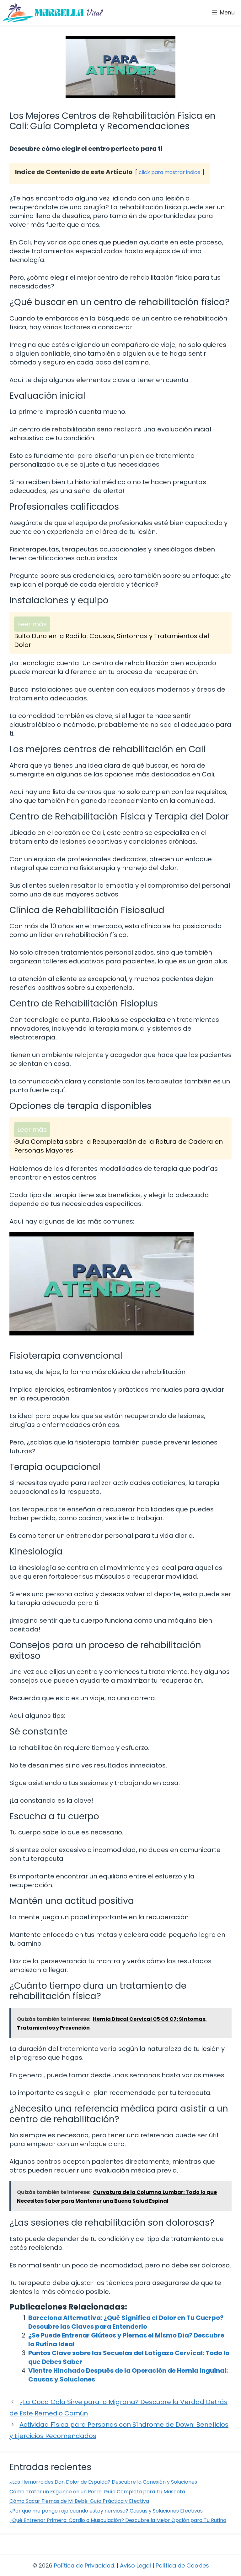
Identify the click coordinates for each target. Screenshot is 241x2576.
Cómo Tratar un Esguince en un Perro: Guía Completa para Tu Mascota (97, 2492)
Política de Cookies (182, 2565)
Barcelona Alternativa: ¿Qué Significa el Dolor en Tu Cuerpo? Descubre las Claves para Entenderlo (126, 2322)
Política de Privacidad (84, 2565)
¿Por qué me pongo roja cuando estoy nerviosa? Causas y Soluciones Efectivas (106, 2511)
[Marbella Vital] (53, 13)
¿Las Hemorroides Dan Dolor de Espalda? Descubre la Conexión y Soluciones (103, 2482)
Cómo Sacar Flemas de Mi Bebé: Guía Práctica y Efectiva (79, 2501)
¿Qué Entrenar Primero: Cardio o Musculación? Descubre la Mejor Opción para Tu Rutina (118, 2520)
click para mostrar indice (170, 172)
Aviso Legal (135, 2565)
